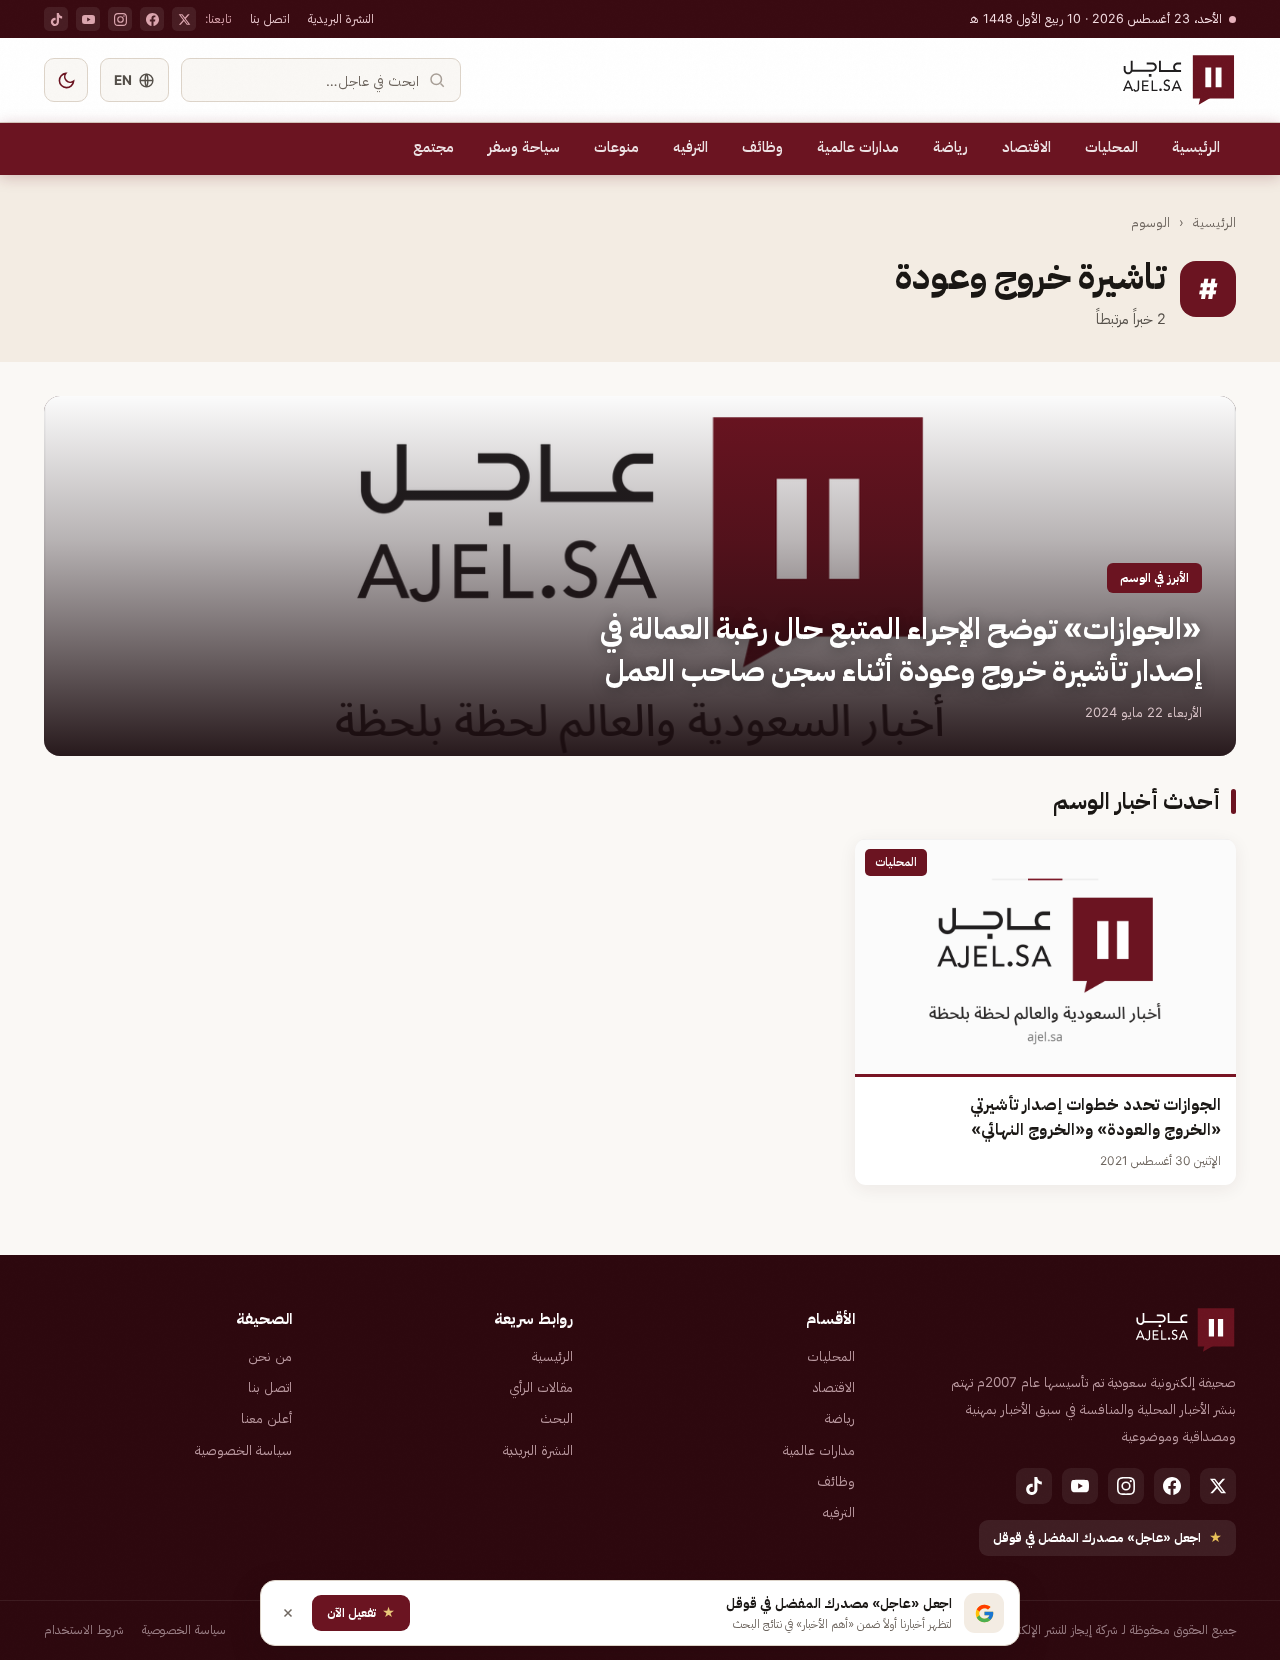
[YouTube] (88, 19)
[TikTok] (56, 19)
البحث (556, 1418)
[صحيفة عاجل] (1178, 80)
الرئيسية (1196, 147)
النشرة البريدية (341, 18)
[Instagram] (120, 19)
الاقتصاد (1026, 147)
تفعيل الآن (361, 1612)
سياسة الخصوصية (243, 1450)
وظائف (762, 147)
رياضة (950, 147)
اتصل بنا (270, 18)
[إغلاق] (288, 1613)
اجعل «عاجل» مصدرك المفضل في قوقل (1107, 1537)
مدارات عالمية (858, 147)
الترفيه (690, 147)
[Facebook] (152, 19)
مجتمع (433, 147)
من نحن (270, 1356)
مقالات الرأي (541, 1387)
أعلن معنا (266, 1418)
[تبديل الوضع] (66, 80)
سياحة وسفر (524, 147)
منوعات (616, 147)
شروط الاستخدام (84, 1629)
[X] (184, 19)
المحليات (1111, 147)
